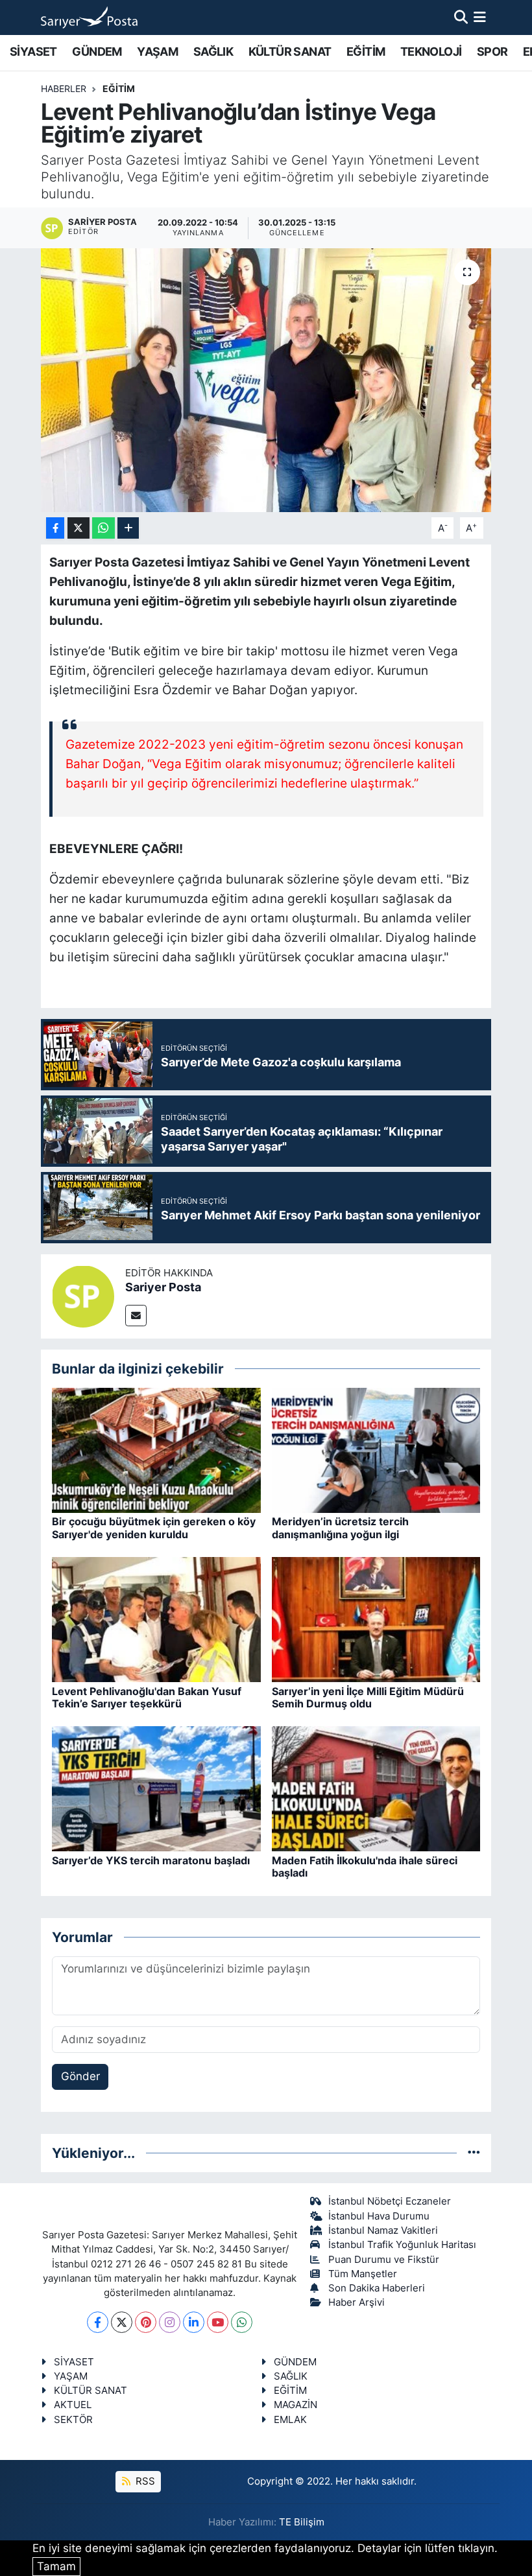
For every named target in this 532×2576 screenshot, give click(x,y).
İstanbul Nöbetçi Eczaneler (390, 2201)
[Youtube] (218, 2322)
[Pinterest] (146, 2322)
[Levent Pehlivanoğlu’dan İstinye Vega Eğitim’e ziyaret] (266, 380)
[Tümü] (474, 2153)
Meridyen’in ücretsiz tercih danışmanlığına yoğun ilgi (340, 1528)
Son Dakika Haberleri (377, 2288)
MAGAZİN (296, 2405)
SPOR (492, 52)
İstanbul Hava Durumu (379, 2216)
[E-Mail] (136, 1316)
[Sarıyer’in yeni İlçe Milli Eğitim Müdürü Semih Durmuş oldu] (376, 1619)
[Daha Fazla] (128, 528)
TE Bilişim (302, 2522)
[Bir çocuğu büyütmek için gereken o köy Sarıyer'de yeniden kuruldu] (156, 1449)
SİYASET (33, 52)
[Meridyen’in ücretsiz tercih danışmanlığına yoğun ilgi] (376, 1449)
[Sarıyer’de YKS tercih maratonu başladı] (156, 1788)
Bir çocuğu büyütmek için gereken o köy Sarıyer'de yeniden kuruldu (154, 1528)
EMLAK (290, 2420)
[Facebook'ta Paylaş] (55, 528)
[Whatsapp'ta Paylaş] (103, 528)
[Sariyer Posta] (83, 1295)
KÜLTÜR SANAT (290, 52)
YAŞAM (157, 52)
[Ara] (461, 17)
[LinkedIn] (194, 2322)
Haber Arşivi (357, 2302)
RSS (144, 2481)
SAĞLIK (213, 52)
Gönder (80, 2076)
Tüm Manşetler (363, 2274)
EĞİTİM (366, 52)
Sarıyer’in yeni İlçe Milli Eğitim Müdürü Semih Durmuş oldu (368, 1697)
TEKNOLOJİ (431, 52)
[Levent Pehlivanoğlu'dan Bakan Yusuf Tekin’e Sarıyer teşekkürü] (156, 1619)
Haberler (64, 88)
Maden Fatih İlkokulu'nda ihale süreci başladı (365, 1867)
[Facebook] (98, 2322)
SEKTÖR (73, 2420)
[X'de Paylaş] (79, 528)
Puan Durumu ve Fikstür (384, 2260)
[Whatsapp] (242, 2322)
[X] (122, 2322)
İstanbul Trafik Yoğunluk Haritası (402, 2245)
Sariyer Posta (163, 1287)
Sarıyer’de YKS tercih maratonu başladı (151, 1860)
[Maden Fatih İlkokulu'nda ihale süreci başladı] (376, 1788)
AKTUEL (73, 2405)
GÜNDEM (97, 52)
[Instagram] (170, 2322)
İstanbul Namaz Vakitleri (383, 2231)
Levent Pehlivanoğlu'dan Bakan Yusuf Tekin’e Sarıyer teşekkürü (147, 1697)
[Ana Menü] (480, 17)
